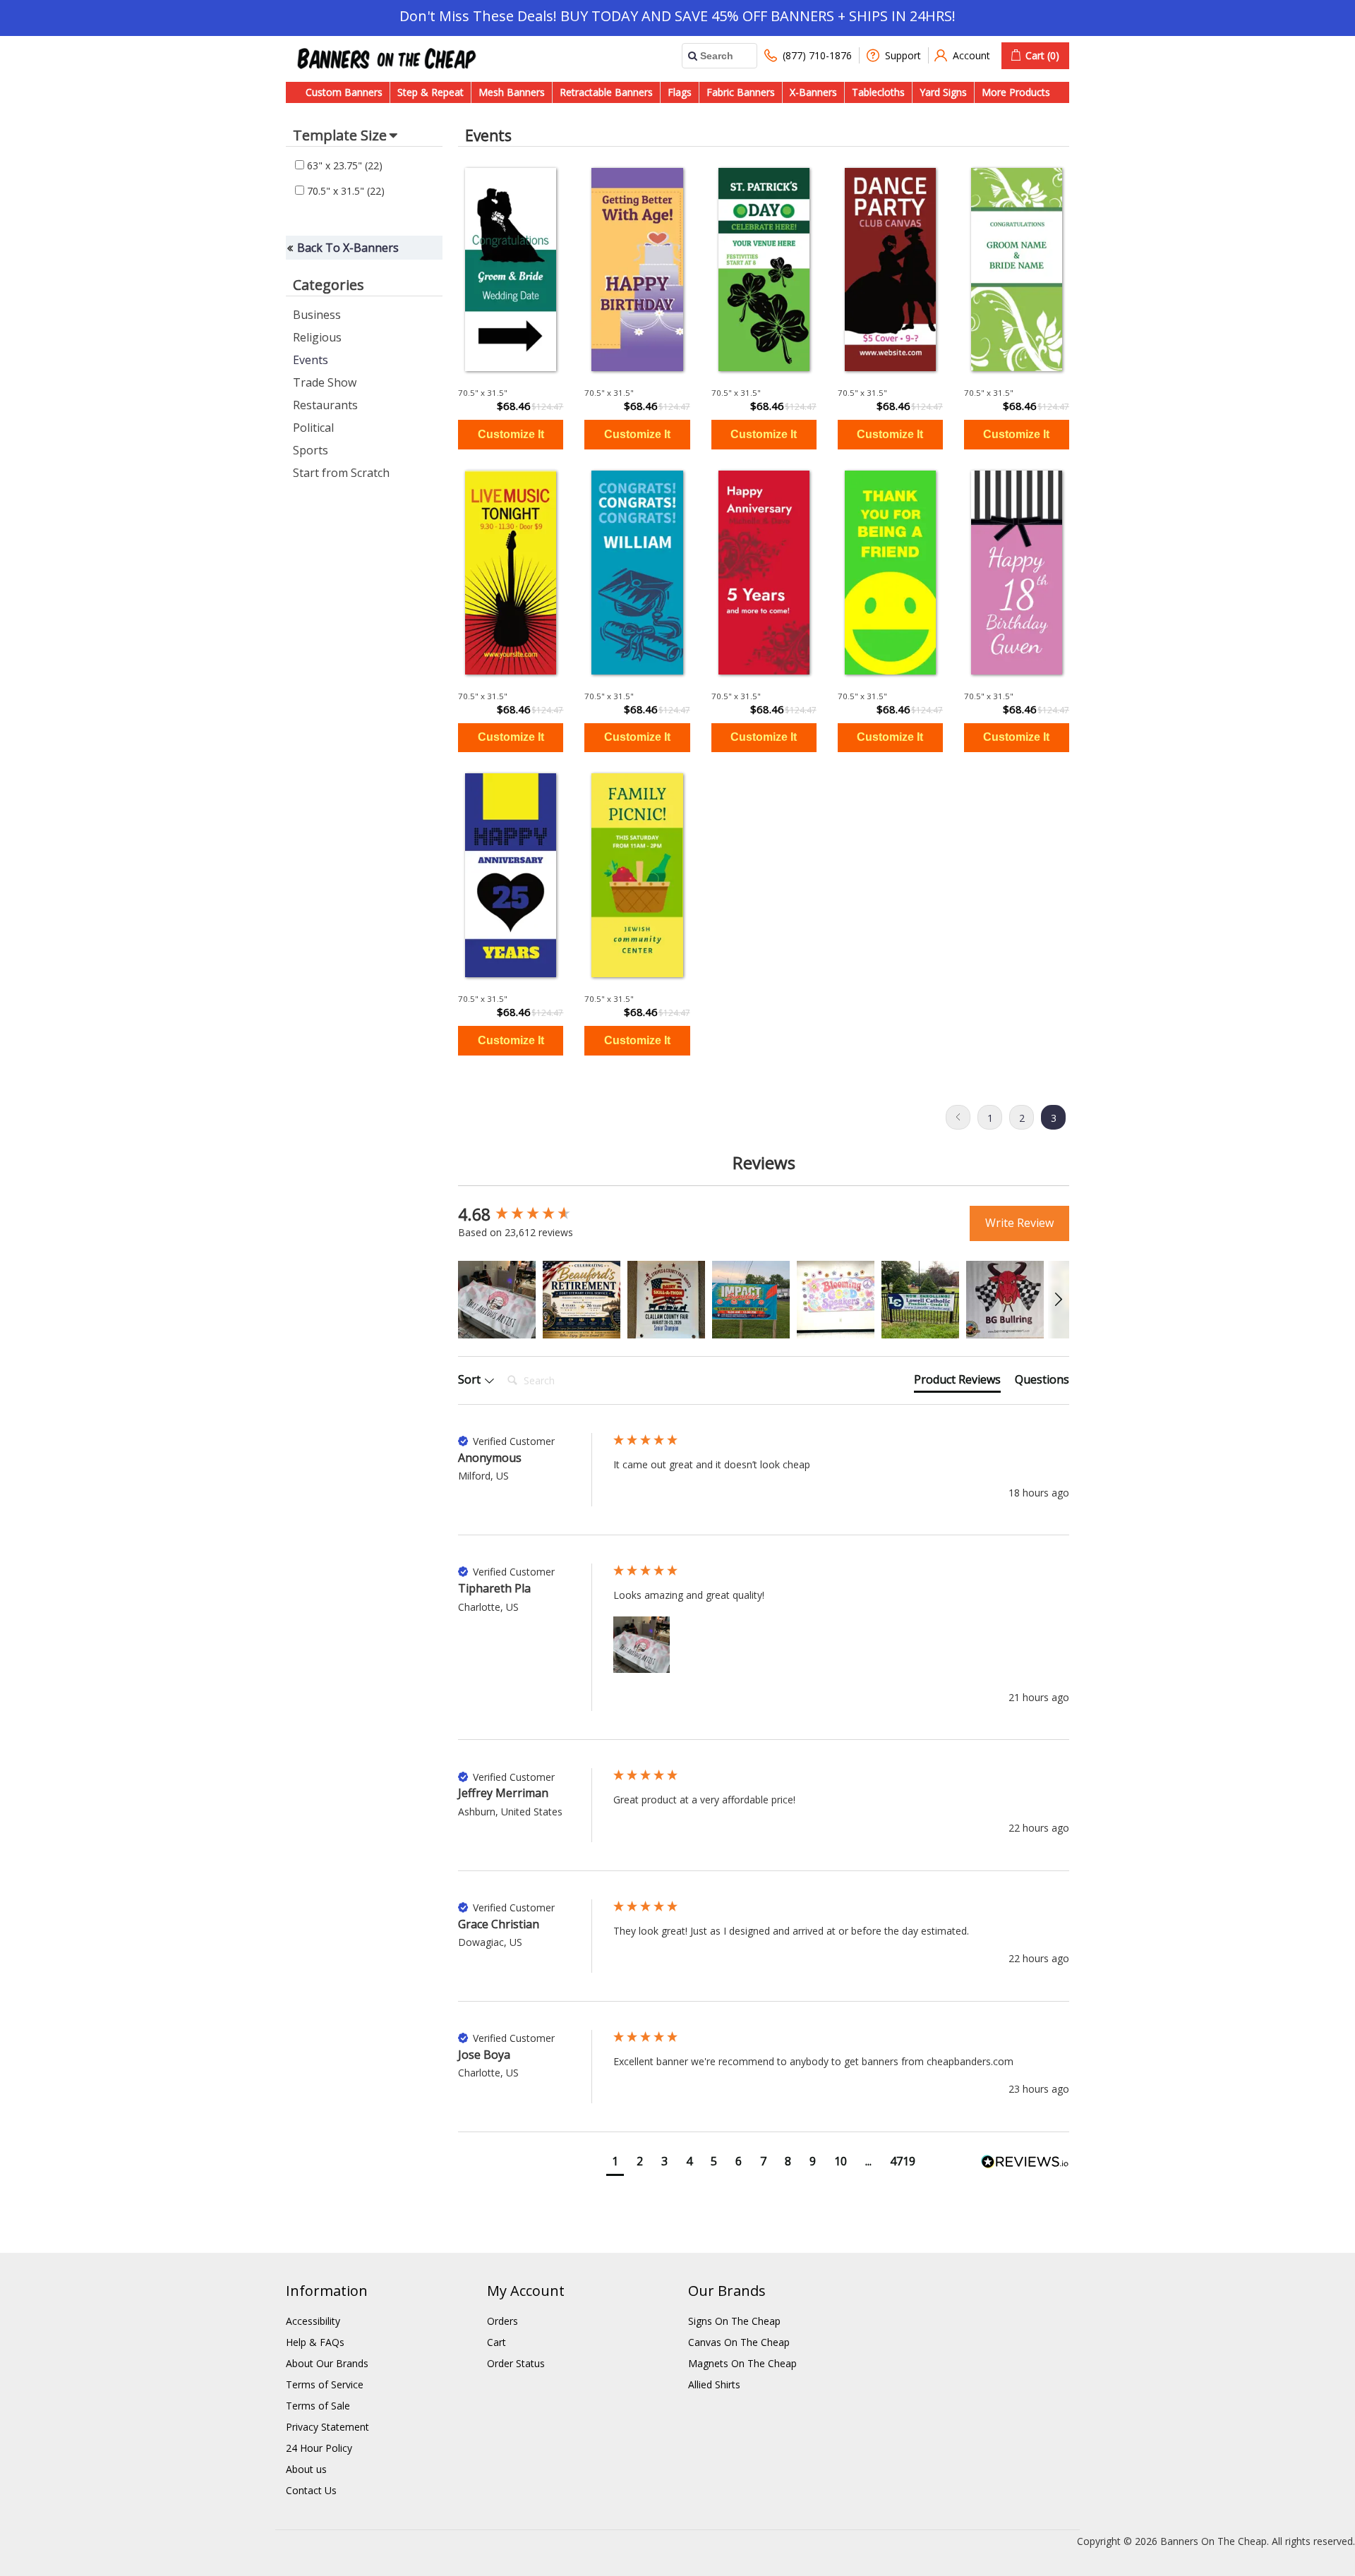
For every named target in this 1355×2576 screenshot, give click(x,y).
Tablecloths (878, 92)
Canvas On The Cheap (739, 2342)
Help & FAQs (315, 2342)
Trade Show (325, 382)
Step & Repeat (430, 92)
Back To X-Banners (348, 248)
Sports (311, 450)
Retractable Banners (606, 92)
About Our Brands (327, 2363)
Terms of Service (325, 2384)
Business (317, 315)
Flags (680, 92)
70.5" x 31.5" (344, 191)
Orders (502, 2321)
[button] (497, 1300)
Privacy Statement (327, 2427)
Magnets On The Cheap (742, 2363)
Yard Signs (943, 92)
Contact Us (311, 2490)
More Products (1016, 92)
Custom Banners (344, 92)
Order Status (516, 2363)
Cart (496, 2342)
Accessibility (313, 2321)
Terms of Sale (318, 2406)
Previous (958, 1117)
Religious (317, 337)
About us (306, 2469)
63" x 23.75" (343, 165)
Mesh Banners (512, 92)
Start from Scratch (341, 473)
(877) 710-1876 (817, 55)
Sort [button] (471, 1379)
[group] (532, 1215)
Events (311, 360)
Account (971, 55)
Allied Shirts (714, 2384)
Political (313, 428)
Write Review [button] (1019, 1223)
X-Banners (813, 92)
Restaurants (325, 405)
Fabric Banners (741, 92)
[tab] (957, 1382)
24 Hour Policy (319, 2448)
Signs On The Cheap (734, 2321)
